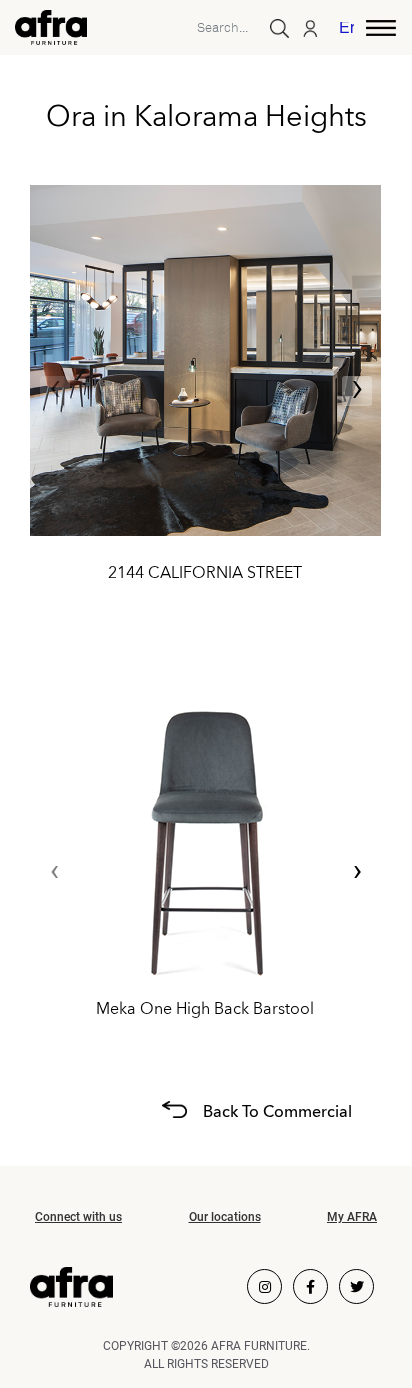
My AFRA (352, 1217)
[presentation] (55, 391)
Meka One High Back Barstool (205, 1009)
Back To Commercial (277, 1112)
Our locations (225, 1217)
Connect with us (78, 1217)
